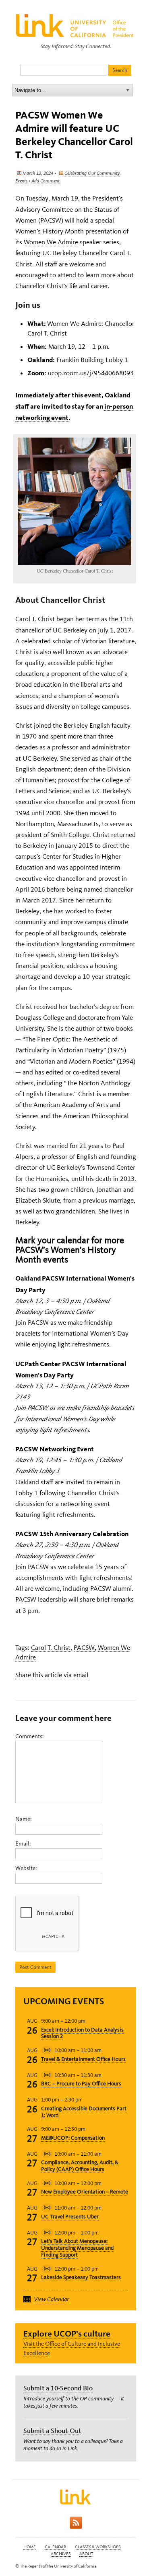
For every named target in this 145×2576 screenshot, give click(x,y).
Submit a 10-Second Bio (58, 2388)
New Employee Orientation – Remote (85, 2192)
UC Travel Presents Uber (70, 2217)
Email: (23, 1844)
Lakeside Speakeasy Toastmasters (81, 2277)
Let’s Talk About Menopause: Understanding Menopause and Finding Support (77, 2248)
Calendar (55, 2547)
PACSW (84, 1647)
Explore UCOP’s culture (67, 2334)
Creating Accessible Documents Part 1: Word (84, 2112)
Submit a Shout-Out (52, 2431)
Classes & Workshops (98, 2547)
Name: (23, 1819)
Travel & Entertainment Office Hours (83, 2059)
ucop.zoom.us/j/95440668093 (91, 373)
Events (21, 181)
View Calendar (51, 2299)
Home (30, 2547)
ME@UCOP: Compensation (73, 2138)
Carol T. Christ (51, 1647)
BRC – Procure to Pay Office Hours (81, 2084)
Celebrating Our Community (92, 173)
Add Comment (46, 181)
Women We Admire (51, 242)
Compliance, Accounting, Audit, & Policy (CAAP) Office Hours (80, 2166)
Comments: (29, 1736)
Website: (26, 1868)
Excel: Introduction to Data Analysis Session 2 (82, 2033)
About (86, 2554)
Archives (61, 2554)
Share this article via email (52, 1675)
